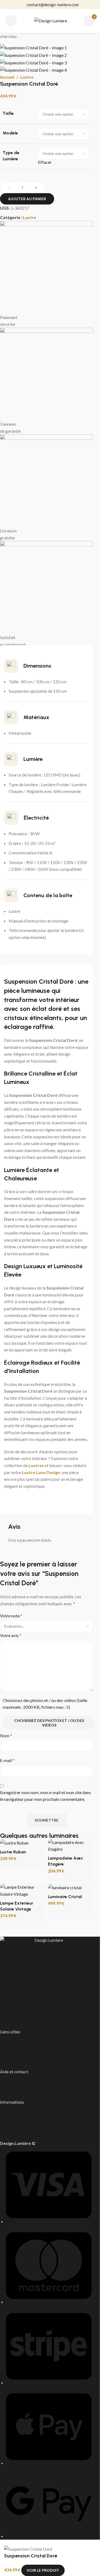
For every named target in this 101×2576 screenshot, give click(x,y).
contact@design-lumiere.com (53, 5)
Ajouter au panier (27, 199)
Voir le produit (43, 2570)
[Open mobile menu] (11, 21)
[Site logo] (51, 20)
